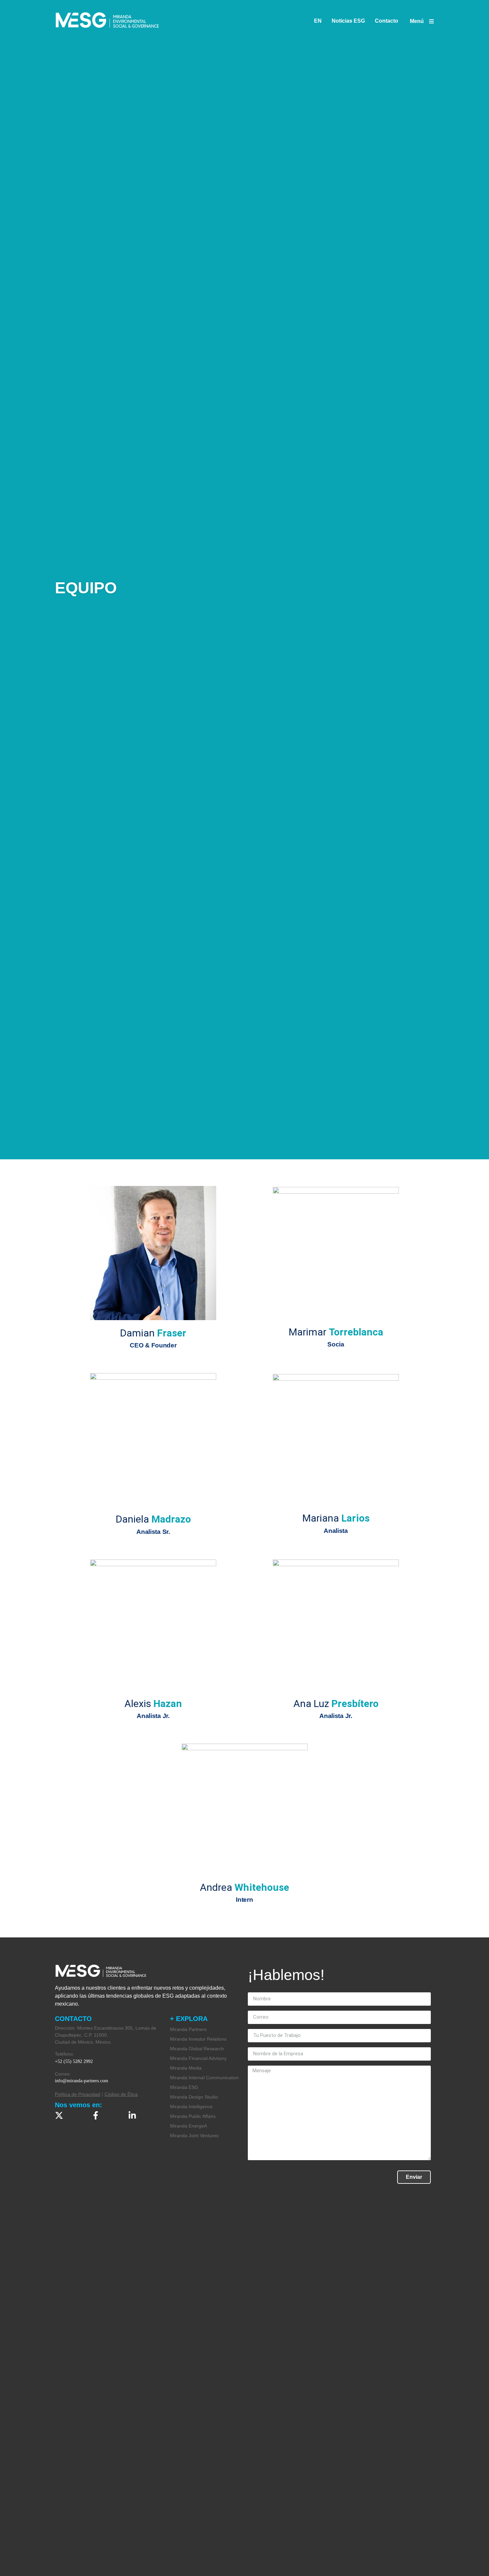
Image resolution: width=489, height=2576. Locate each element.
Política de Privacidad (78, 2094)
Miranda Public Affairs (193, 2116)
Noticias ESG (348, 21)
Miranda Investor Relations (198, 2039)
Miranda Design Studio (194, 2097)
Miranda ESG (184, 2087)
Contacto (387, 21)
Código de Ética (121, 2094)
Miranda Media (186, 2068)
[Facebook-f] (96, 2115)
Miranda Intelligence (191, 2107)
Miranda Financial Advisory (198, 2058)
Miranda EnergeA (188, 2126)
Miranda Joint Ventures (194, 2136)
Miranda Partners (188, 2029)
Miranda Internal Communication (204, 2078)
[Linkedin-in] (132, 2115)
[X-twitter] (59, 2115)
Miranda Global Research (197, 2049)
